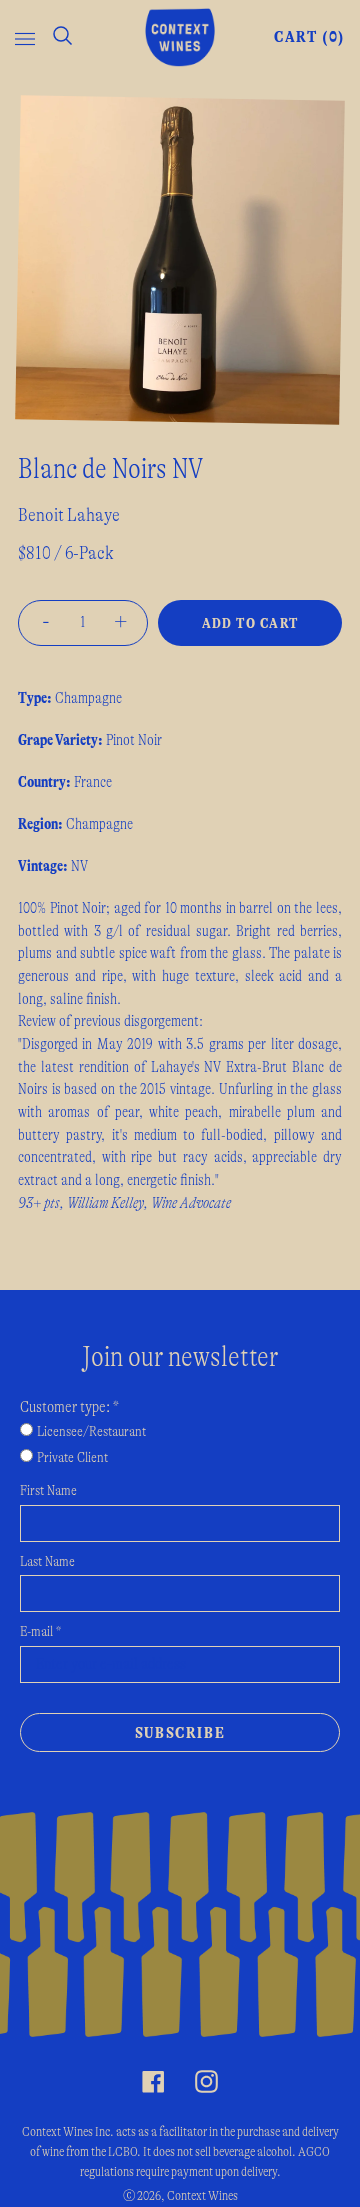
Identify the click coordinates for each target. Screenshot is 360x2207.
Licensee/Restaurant (91, 1432)
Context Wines (202, 2196)
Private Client (72, 1458)
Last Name (47, 1562)
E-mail (40, 1632)
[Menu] (25, 37)
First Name (48, 1491)
